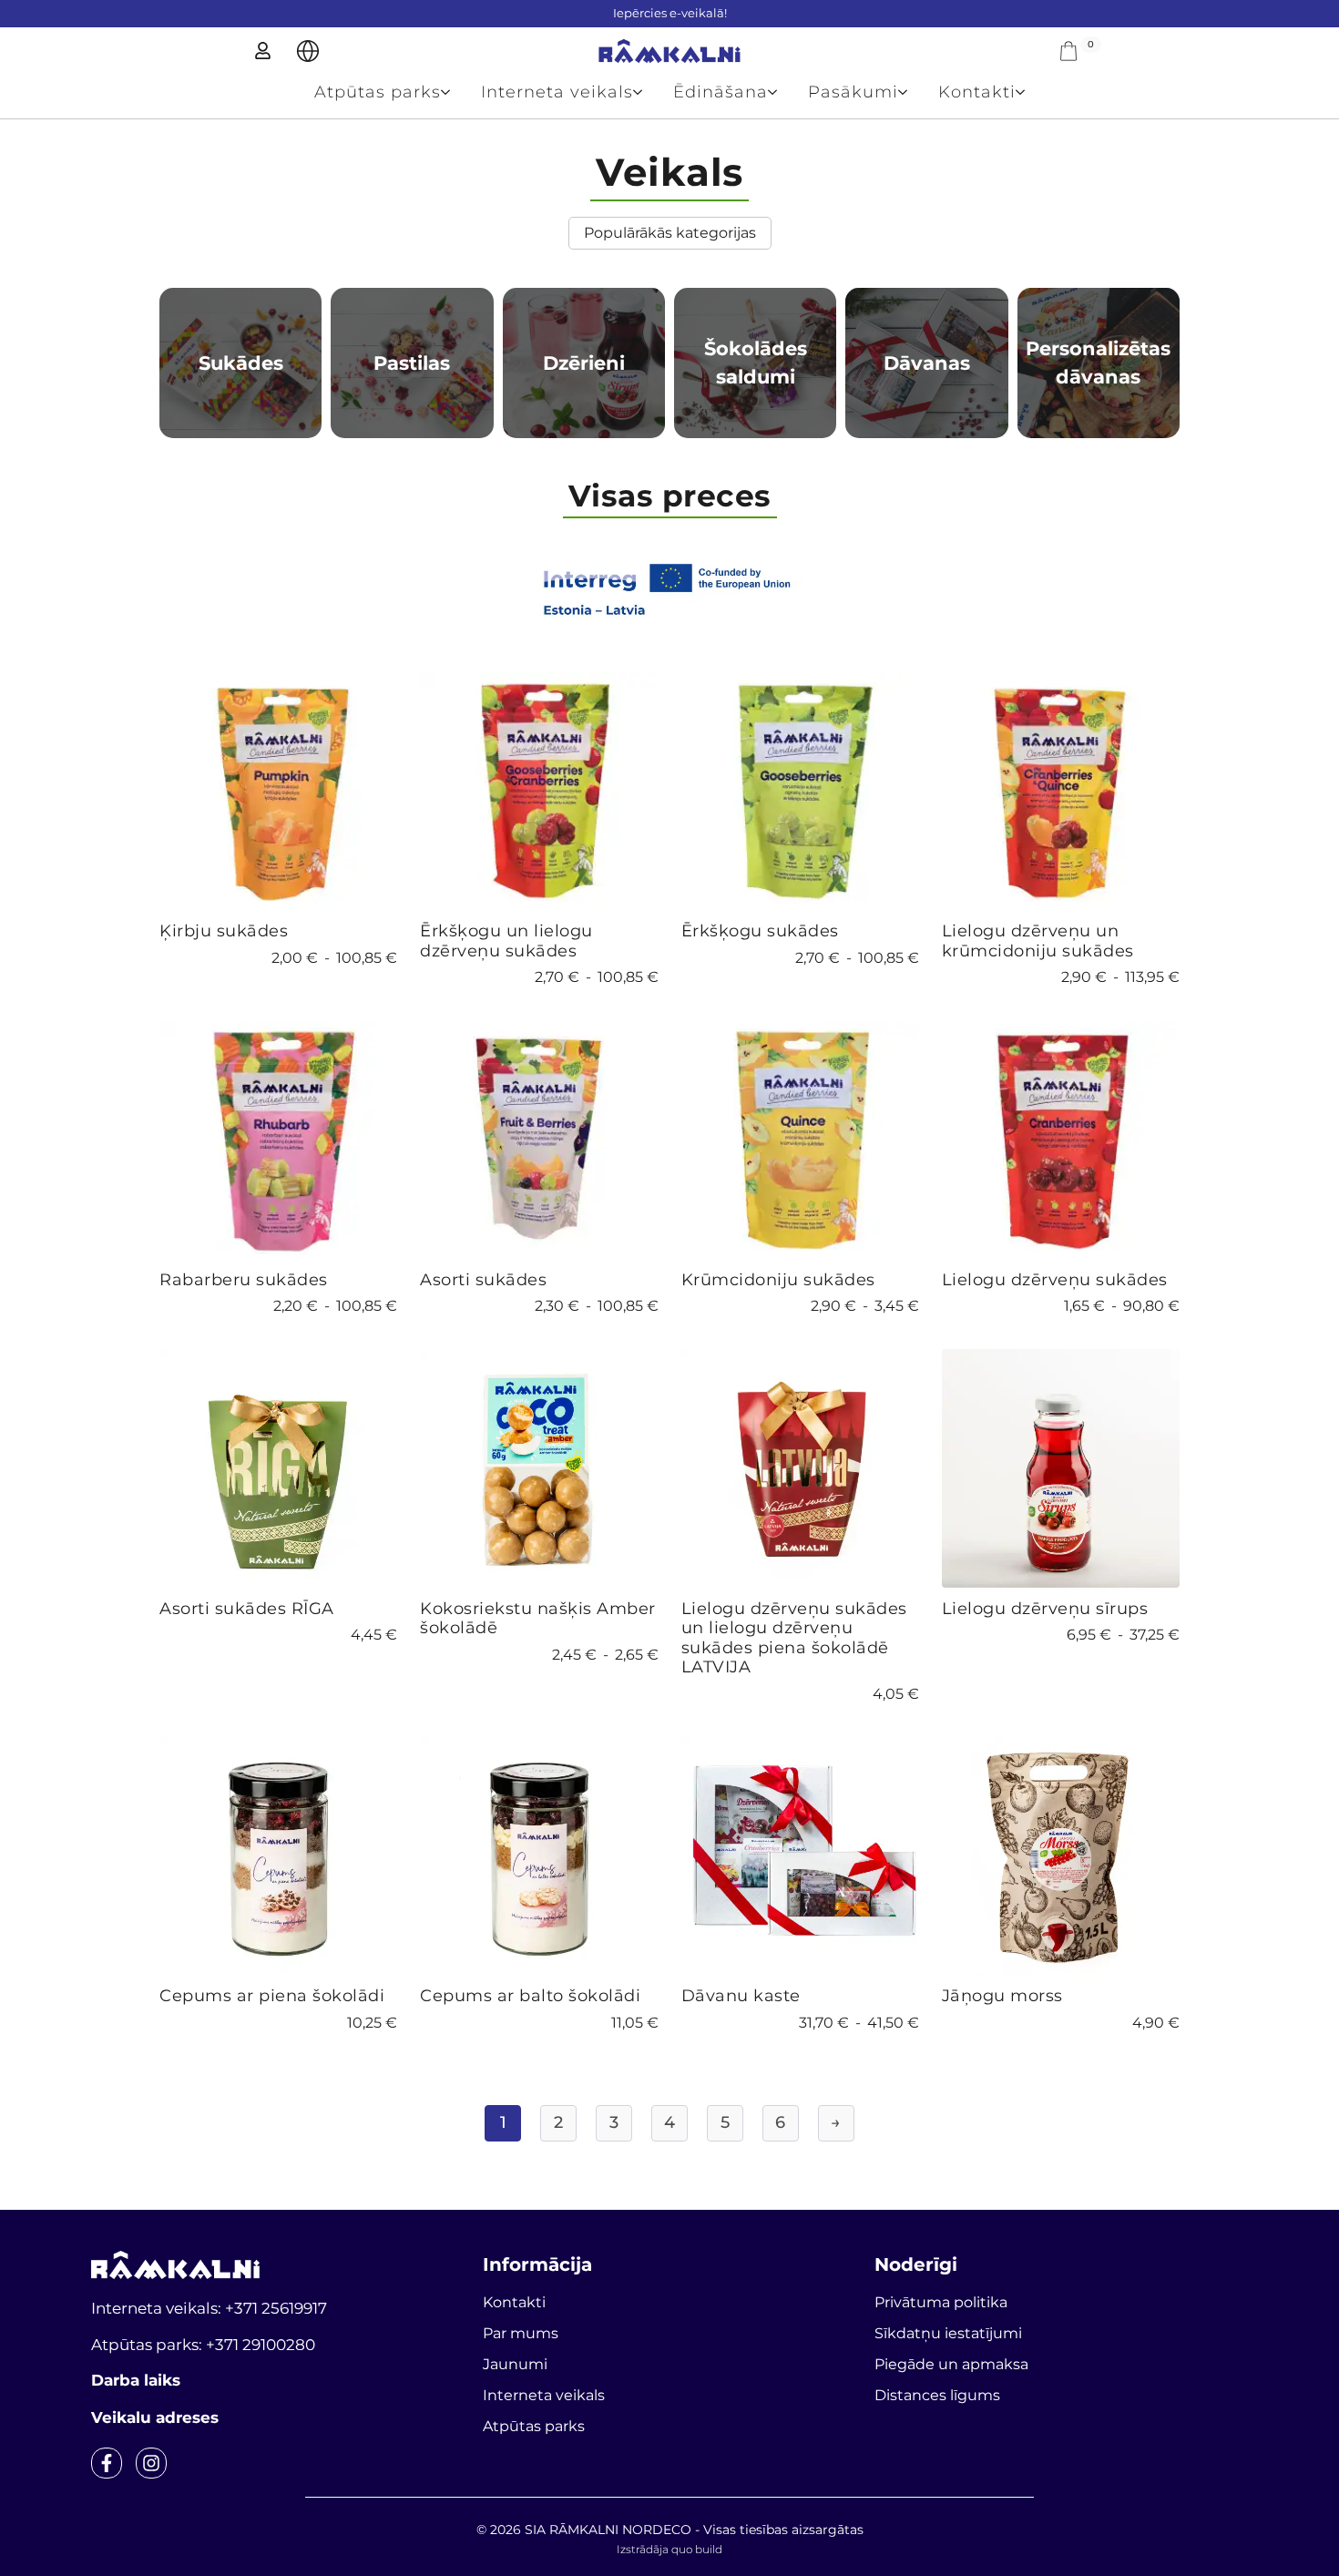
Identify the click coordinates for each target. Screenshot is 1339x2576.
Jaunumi (515, 2364)
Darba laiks (136, 2380)
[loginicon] (263, 51)
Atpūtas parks (378, 92)
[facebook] (107, 2463)
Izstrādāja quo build (669, 2549)
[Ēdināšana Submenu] (780, 92)
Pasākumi (853, 92)
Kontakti (977, 92)
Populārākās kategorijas (670, 233)
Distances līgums (937, 2395)
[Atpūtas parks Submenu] (453, 92)
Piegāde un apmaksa (951, 2364)
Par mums (521, 2333)
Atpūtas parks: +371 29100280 (203, 2345)
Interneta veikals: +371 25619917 (209, 2308)
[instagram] (151, 2463)
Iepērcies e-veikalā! (670, 13)
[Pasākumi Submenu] (910, 92)
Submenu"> (308, 51)
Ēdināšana (721, 92)
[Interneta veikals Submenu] (645, 92)
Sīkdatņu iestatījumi (948, 2333)
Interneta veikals (557, 92)
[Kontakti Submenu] (1028, 92)
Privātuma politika (941, 2302)
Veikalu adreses (155, 2418)
